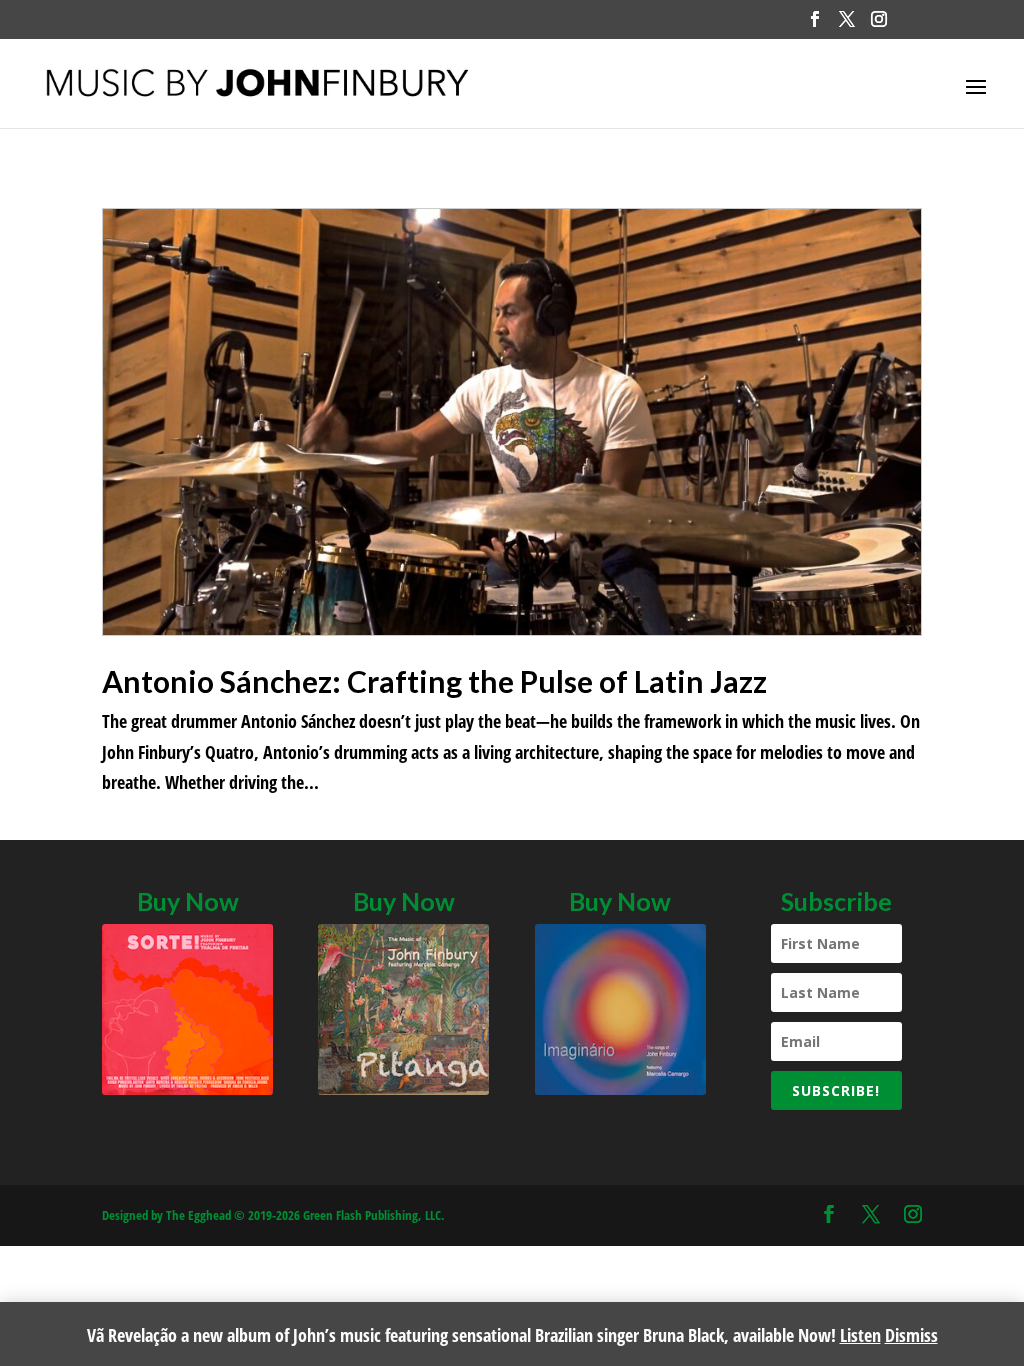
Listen (860, 1335)
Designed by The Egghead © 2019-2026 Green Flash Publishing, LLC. (273, 1215)
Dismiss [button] (911, 1335)
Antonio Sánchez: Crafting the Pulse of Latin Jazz (434, 681)
